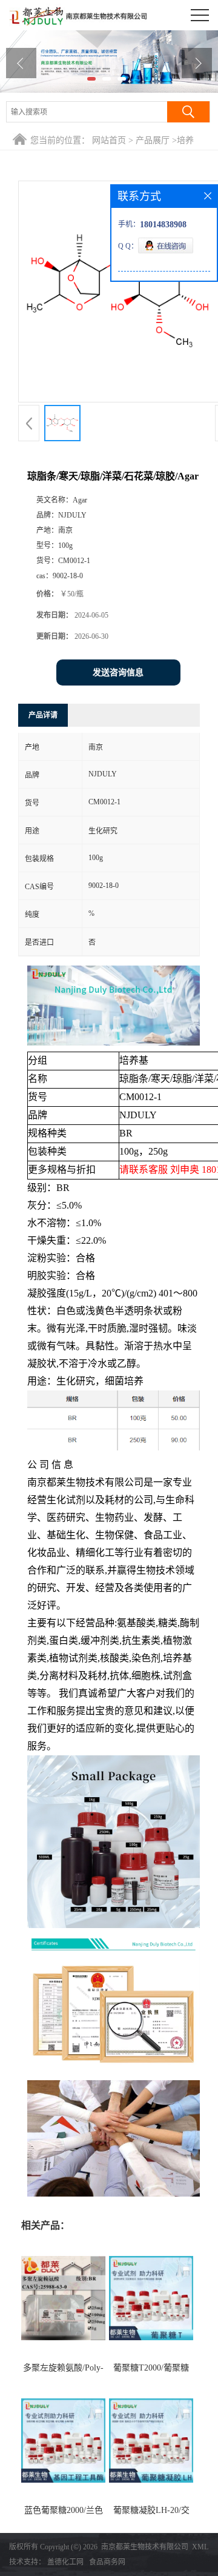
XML (200, 2547)
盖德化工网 (65, 2562)
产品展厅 (153, 140)
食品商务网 (107, 2562)
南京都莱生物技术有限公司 (145, 2547)
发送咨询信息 (118, 672)
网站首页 (109, 140)
